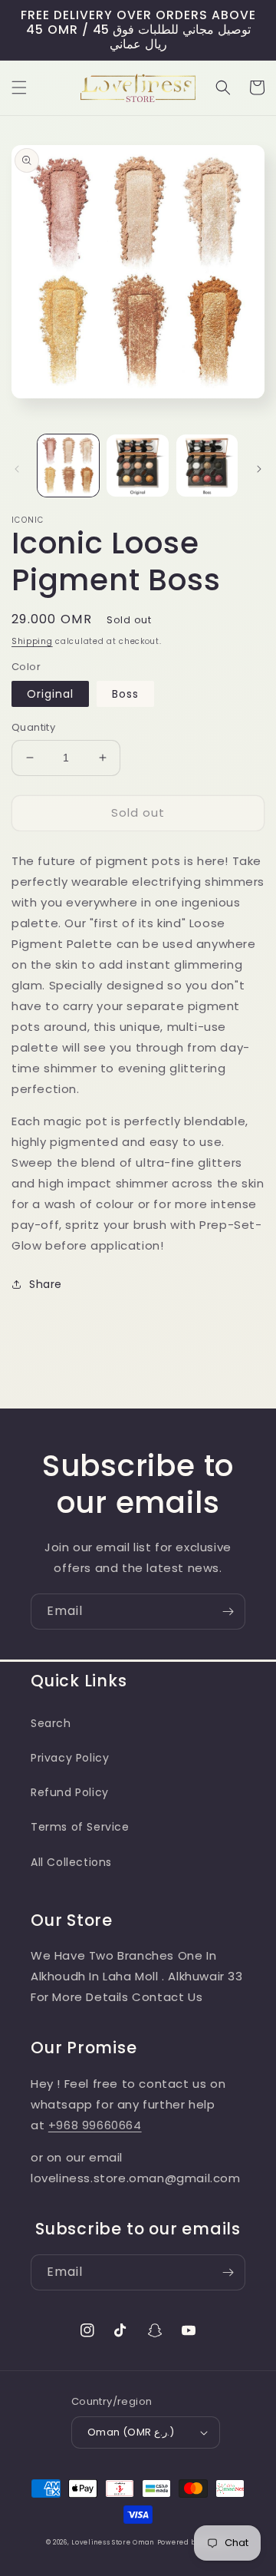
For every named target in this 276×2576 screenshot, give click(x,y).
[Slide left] (17, 469)
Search (51, 1723)
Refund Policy (70, 1792)
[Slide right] (259, 469)
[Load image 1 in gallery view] (68, 465)
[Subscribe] (228, 1612)
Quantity (33, 727)
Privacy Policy (70, 1758)
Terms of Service (80, 1827)
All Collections (71, 1862)
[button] (19, 88)
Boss (125, 694)
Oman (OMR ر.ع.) (131, 2432)
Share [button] (46, 1284)
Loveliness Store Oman (113, 2542)
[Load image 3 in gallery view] (207, 465)
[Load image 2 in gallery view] (137, 465)
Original (50, 694)
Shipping (32, 641)
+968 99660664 (95, 2125)
